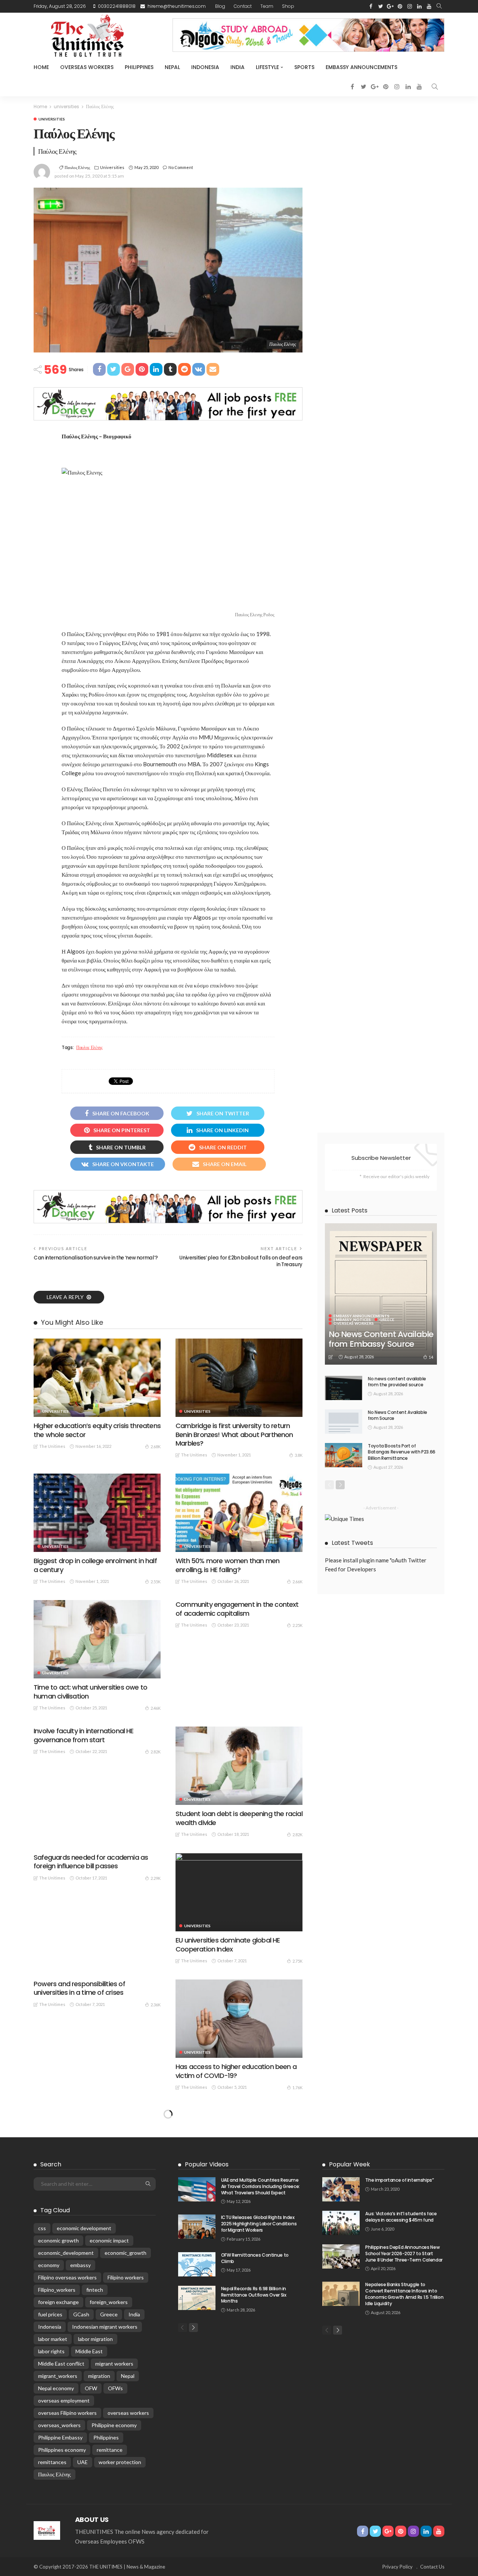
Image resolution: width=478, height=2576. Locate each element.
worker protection (120, 2462)
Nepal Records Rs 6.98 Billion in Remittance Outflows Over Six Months (254, 2295)
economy (49, 2265)
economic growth (58, 2240)
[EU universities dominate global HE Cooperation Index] (239, 1892)
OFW (91, 2388)
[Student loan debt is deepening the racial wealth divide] (239, 1766)
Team (267, 6)
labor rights (51, 2351)
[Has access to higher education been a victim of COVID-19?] (239, 2019)
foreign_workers (109, 2302)
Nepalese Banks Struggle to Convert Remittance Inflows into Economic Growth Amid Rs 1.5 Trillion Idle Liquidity (404, 2294)
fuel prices (50, 2314)
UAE (83, 2462)
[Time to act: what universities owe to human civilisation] (97, 1639)
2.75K (297, 1961)
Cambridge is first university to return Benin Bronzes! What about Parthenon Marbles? (234, 1434)
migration (99, 2376)
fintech (95, 2290)
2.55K (156, 1582)
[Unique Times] (47, 2530)
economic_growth (125, 2253)
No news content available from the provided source (397, 1382)
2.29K (156, 1878)
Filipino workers (126, 2277)
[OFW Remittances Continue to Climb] (197, 2264)
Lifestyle (267, 67)
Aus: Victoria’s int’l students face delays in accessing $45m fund (401, 2217)
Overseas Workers (87, 67)
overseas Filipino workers (67, 2413)
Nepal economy (56, 2388)
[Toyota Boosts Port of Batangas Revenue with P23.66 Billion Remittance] (344, 1455)
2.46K (156, 1708)
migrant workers (114, 2364)
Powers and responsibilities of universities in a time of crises (79, 1988)
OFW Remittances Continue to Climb (255, 2258)
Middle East (89, 2351)
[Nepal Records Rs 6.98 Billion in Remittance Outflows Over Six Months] (197, 2298)
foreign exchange (58, 2302)
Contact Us (432, 2567)
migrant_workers (58, 2376)
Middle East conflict (61, 2364)
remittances (52, 2462)
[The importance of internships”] (341, 2189)
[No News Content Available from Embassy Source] (381, 1294)
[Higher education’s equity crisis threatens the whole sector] (97, 1378)
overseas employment (64, 2400)
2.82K (156, 1752)
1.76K (297, 2087)
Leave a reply (66, 1297)
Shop (288, 6)
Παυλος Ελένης (77, 167)
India (238, 67)
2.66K (297, 1582)
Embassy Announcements (361, 67)
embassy (80, 2265)
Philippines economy (62, 2450)
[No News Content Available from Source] (344, 1422)
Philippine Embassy (60, 2437)
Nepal (172, 67)
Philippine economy (114, 2425)
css (42, 2228)
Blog (220, 6)
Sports (304, 67)
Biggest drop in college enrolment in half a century (95, 1565)
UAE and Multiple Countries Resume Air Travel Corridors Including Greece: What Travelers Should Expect (260, 2186)
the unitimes (52, 1446)
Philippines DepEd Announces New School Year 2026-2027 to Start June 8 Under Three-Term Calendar (404, 2253)
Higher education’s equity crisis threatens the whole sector (97, 1430)
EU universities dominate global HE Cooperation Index (228, 1944)
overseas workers (128, 2413)
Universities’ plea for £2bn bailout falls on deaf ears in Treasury (241, 1261)
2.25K (297, 1625)
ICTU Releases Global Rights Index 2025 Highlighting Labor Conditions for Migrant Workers (259, 2224)
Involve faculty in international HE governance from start (84, 1735)
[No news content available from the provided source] (344, 1388)
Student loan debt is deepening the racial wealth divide (239, 1818)
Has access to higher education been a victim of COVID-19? (236, 2071)
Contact (243, 6)
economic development (84, 2228)
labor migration (95, 2339)
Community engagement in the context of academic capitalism (237, 1609)
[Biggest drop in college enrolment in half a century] (97, 1513)
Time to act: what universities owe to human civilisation (90, 1691)
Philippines (139, 67)
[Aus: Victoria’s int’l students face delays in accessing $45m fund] (341, 2223)
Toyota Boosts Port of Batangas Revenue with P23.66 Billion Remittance (402, 1452)
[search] (439, 6)
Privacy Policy (398, 2567)
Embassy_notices (352, 1320)
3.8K (299, 1455)
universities (52, 119)
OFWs (115, 2388)
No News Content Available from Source (398, 1415)
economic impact (109, 2240)
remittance (110, 2450)
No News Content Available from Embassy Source (381, 1339)
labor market (53, 2339)
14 (431, 1357)
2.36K (156, 2005)
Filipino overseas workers (67, 2277)
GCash (81, 2314)
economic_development (66, 2253)
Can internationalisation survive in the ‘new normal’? (96, 1258)
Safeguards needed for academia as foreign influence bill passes (91, 1862)
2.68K (156, 1447)
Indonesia (205, 67)
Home (41, 67)
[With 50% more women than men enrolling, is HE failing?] (239, 1513)
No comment (181, 167)
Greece (387, 1320)
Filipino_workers (57, 2290)
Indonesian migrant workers (105, 2327)
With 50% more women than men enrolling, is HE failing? (227, 1565)
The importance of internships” (399, 2180)
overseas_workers (59, 2425)
